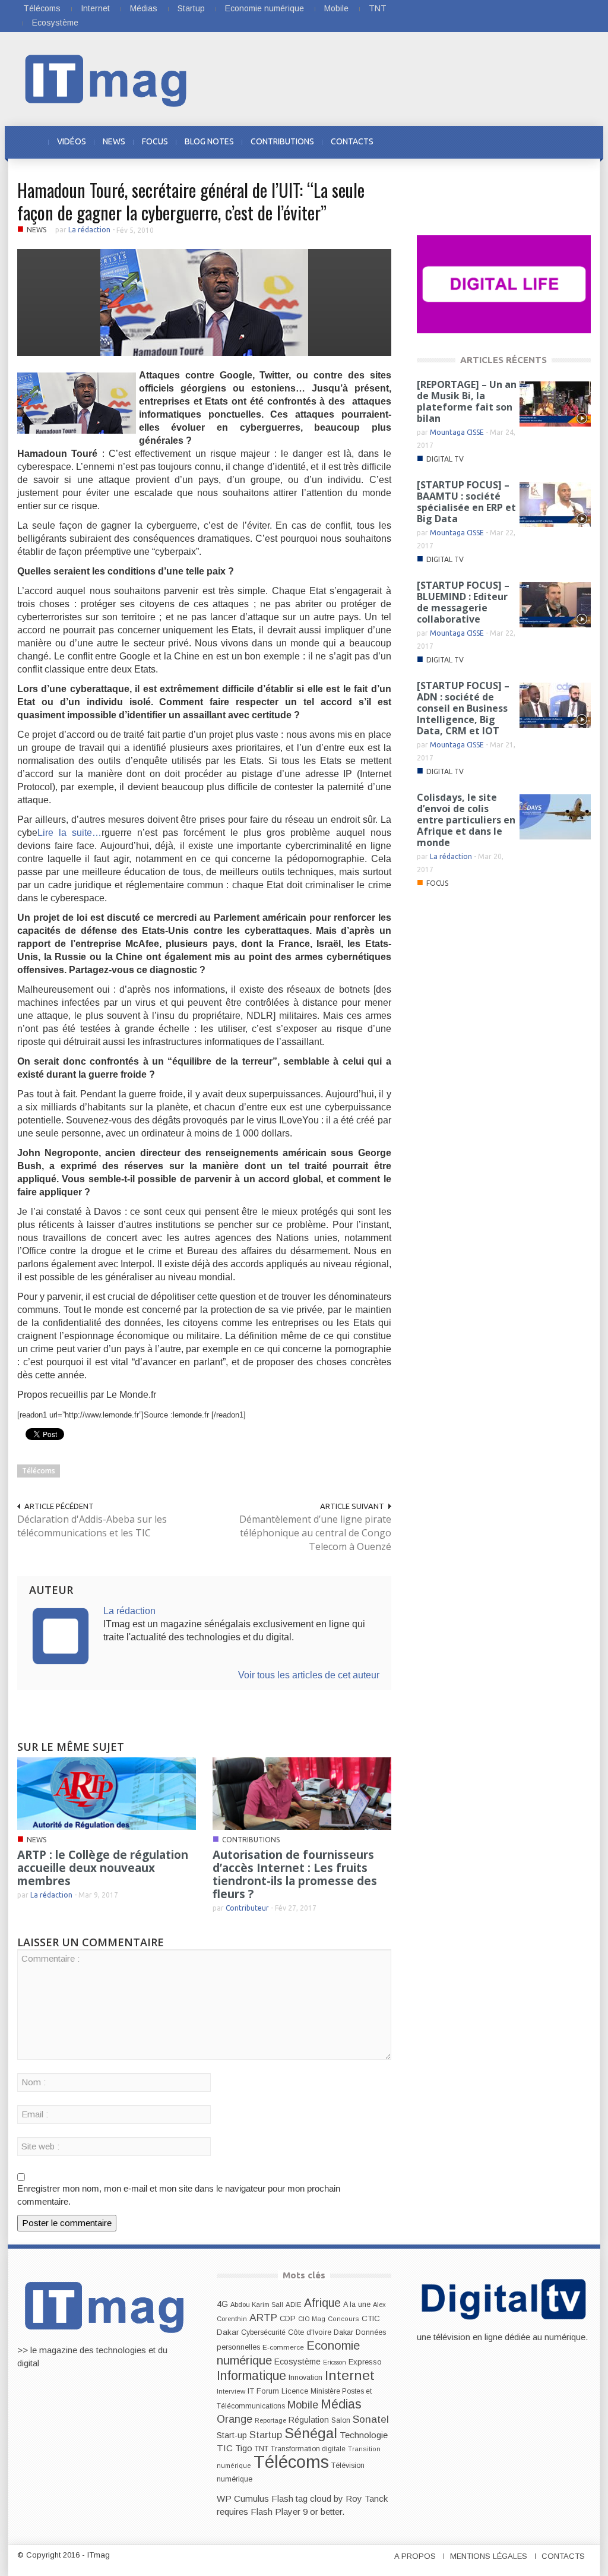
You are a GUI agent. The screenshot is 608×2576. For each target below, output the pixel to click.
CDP (288, 2318)
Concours (343, 2319)
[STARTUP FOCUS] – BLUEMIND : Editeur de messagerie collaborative (463, 602)
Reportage (270, 2420)
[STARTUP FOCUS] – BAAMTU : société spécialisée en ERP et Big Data (466, 502)
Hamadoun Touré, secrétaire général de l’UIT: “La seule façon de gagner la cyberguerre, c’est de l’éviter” (191, 201)
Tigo (244, 2448)
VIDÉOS (72, 141)
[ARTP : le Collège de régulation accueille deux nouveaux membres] (107, 1793)
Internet (95, 8)
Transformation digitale (308, 2449)
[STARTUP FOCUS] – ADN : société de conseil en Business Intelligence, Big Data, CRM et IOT (463, 708)
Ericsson (335, 2362)
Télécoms (42, 8)
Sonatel (371, 2419)
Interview (231, 2391)
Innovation (305, 2378)
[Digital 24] (504, 284)
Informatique (251, 2376)
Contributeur (247, 1908)
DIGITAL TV (445, 459)
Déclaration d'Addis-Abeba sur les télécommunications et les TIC (92, 1526)
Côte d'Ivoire (310, 2332)
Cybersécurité (263, 2332)
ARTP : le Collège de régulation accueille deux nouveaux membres (103, 1868)
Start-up (232, 2435)
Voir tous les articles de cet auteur (309, 1675)
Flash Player (275, 2512)
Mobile (336, 8)
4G (222, 2304)
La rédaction (89, 230)
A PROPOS (415, 2556)
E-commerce (283, 2347)
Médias (144, 8)
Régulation (309, 2420)
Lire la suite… (69, 833)
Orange (235, 2419)
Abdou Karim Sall (257, 2304)
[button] (578, 141)
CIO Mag (312, 2319)
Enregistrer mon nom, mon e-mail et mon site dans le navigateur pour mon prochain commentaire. (179, 2195)
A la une (357, 2304)
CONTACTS (352, 141)
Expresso (365, 2362)
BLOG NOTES (209, 141)
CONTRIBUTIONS (282, 141)
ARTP (263, 2318)
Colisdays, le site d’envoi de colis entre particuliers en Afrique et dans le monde (466, 820)
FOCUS (155, 141)
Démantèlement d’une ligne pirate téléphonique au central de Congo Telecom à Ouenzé (315, 1533)
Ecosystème (55, 23)
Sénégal (311, 2433)
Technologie (364, 2435)
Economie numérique (265, 8)
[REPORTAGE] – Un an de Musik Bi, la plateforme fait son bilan (467, 401)
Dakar (343, 2332)
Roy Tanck (367, 2498)
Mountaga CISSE (457, 432)
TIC (225, 2448)
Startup (191, 8)
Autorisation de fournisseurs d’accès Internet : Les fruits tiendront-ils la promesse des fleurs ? (295, 1874)
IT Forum (263, 2391)
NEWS (114, 141)
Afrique (322, 2303)
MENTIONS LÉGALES (489, 2556)
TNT (378, 8)
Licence (295, 2391)
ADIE (294, 2304)
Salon (341, 2420)
